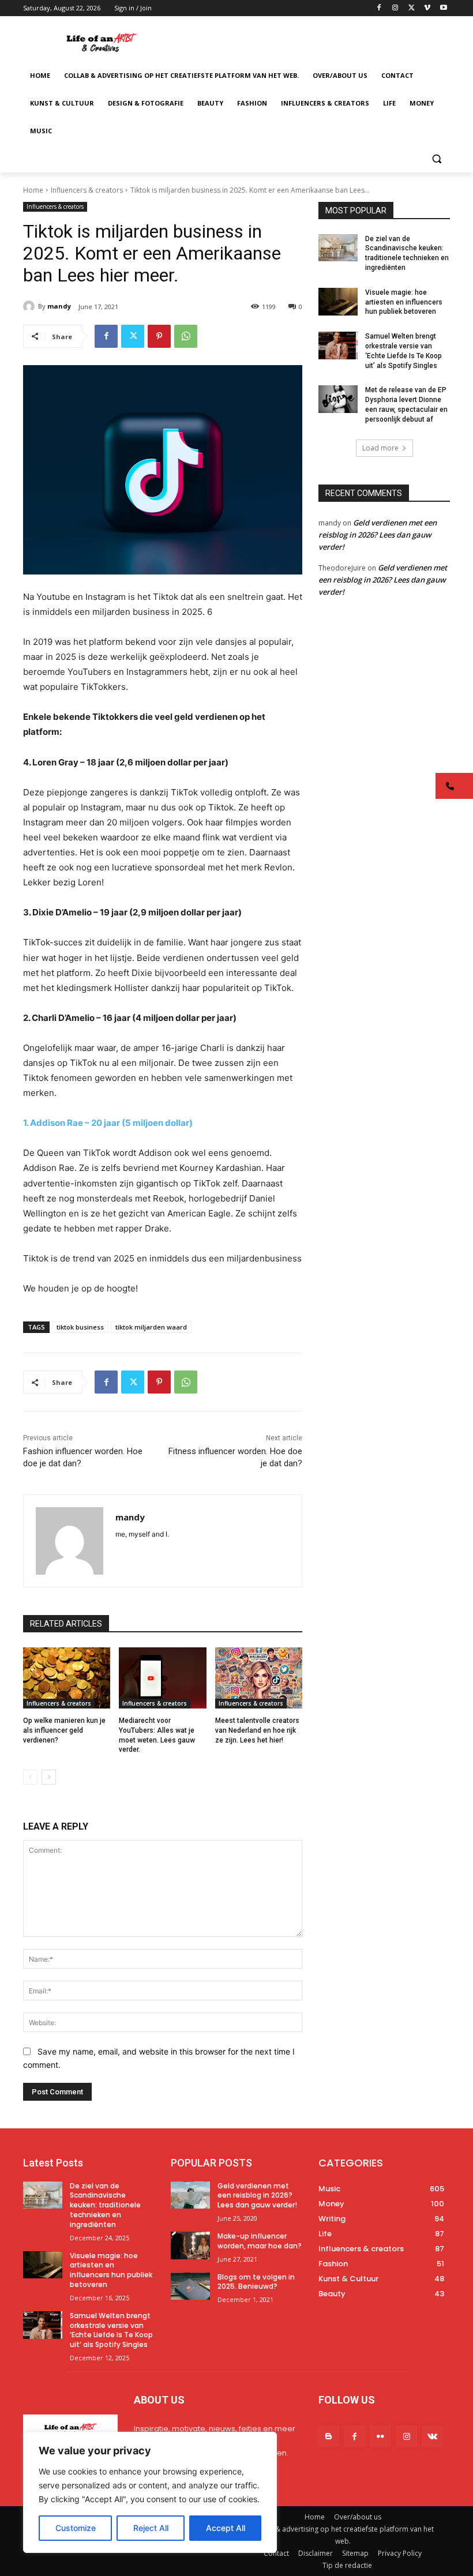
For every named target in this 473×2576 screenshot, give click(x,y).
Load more (380, 448)
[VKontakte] (432, 2436)
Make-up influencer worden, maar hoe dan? (260, 2241)
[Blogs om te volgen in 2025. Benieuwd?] (190, 2286)
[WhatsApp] (186, 336)
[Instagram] (395, 8)
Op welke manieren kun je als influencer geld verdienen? (64, 1730)
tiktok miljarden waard (151, 1327)
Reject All (151, 2528)
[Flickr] (380, 2436)
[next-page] (49, 1777)
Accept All (226, 2528)
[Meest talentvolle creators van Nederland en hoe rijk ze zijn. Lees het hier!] (259, 1678)
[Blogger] (329, 2436)
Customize (76, 2528)
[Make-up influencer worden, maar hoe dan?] (190, 2245)
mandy (59, 306)
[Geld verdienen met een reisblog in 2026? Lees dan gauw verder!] (190, 2195)
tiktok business (80, 1327)
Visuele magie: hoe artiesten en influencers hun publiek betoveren (404, 302)
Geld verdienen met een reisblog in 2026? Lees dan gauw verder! (378, 535)
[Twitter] (412, 8)
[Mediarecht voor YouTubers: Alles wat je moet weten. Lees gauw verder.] (162, 1678)
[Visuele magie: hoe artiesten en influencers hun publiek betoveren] (338, 302)
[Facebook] (379, 8)
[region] (150, 2492)
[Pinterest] (159, 336)
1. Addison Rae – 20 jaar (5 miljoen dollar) (108, 1123)
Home (33, 190)
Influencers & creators (87, 190)
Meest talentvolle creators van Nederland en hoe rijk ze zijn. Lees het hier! (257, 1730)
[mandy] (31, 306)
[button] (436, 159)
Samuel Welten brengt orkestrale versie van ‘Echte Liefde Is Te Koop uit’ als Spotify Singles (111, 2330)
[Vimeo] (427, 8)
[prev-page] (30, 1777)
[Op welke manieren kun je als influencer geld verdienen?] (67, 1678)
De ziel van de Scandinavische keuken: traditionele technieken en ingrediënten (105, 2205)
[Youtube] (443, 8)
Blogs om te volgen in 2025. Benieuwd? (256, 2282)
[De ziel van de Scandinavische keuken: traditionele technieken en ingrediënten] (338, 248)
